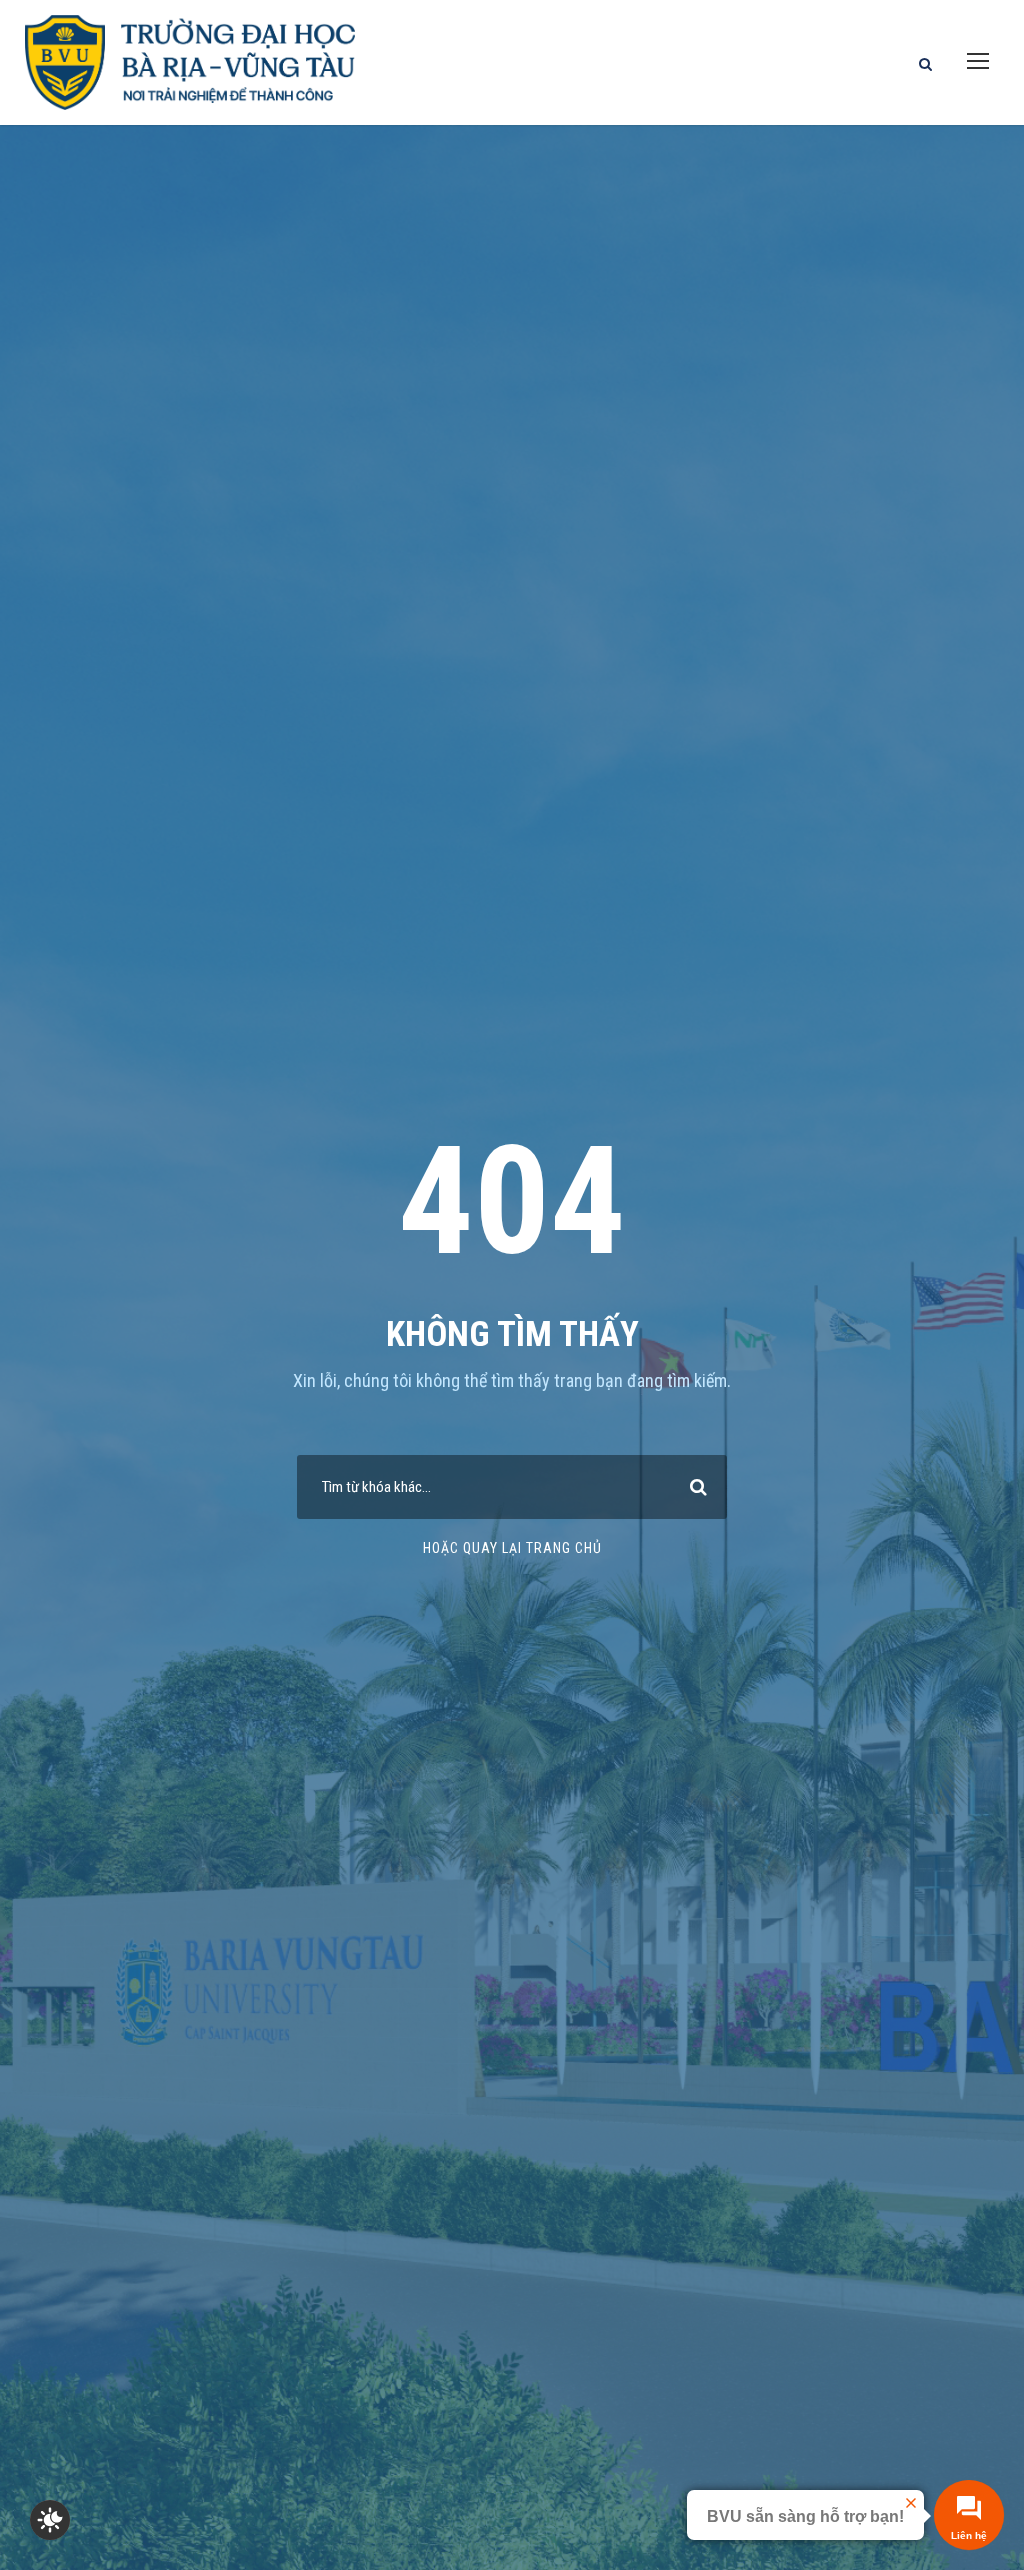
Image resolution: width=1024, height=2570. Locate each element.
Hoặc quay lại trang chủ (512, 1548)
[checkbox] (50, 2520)
